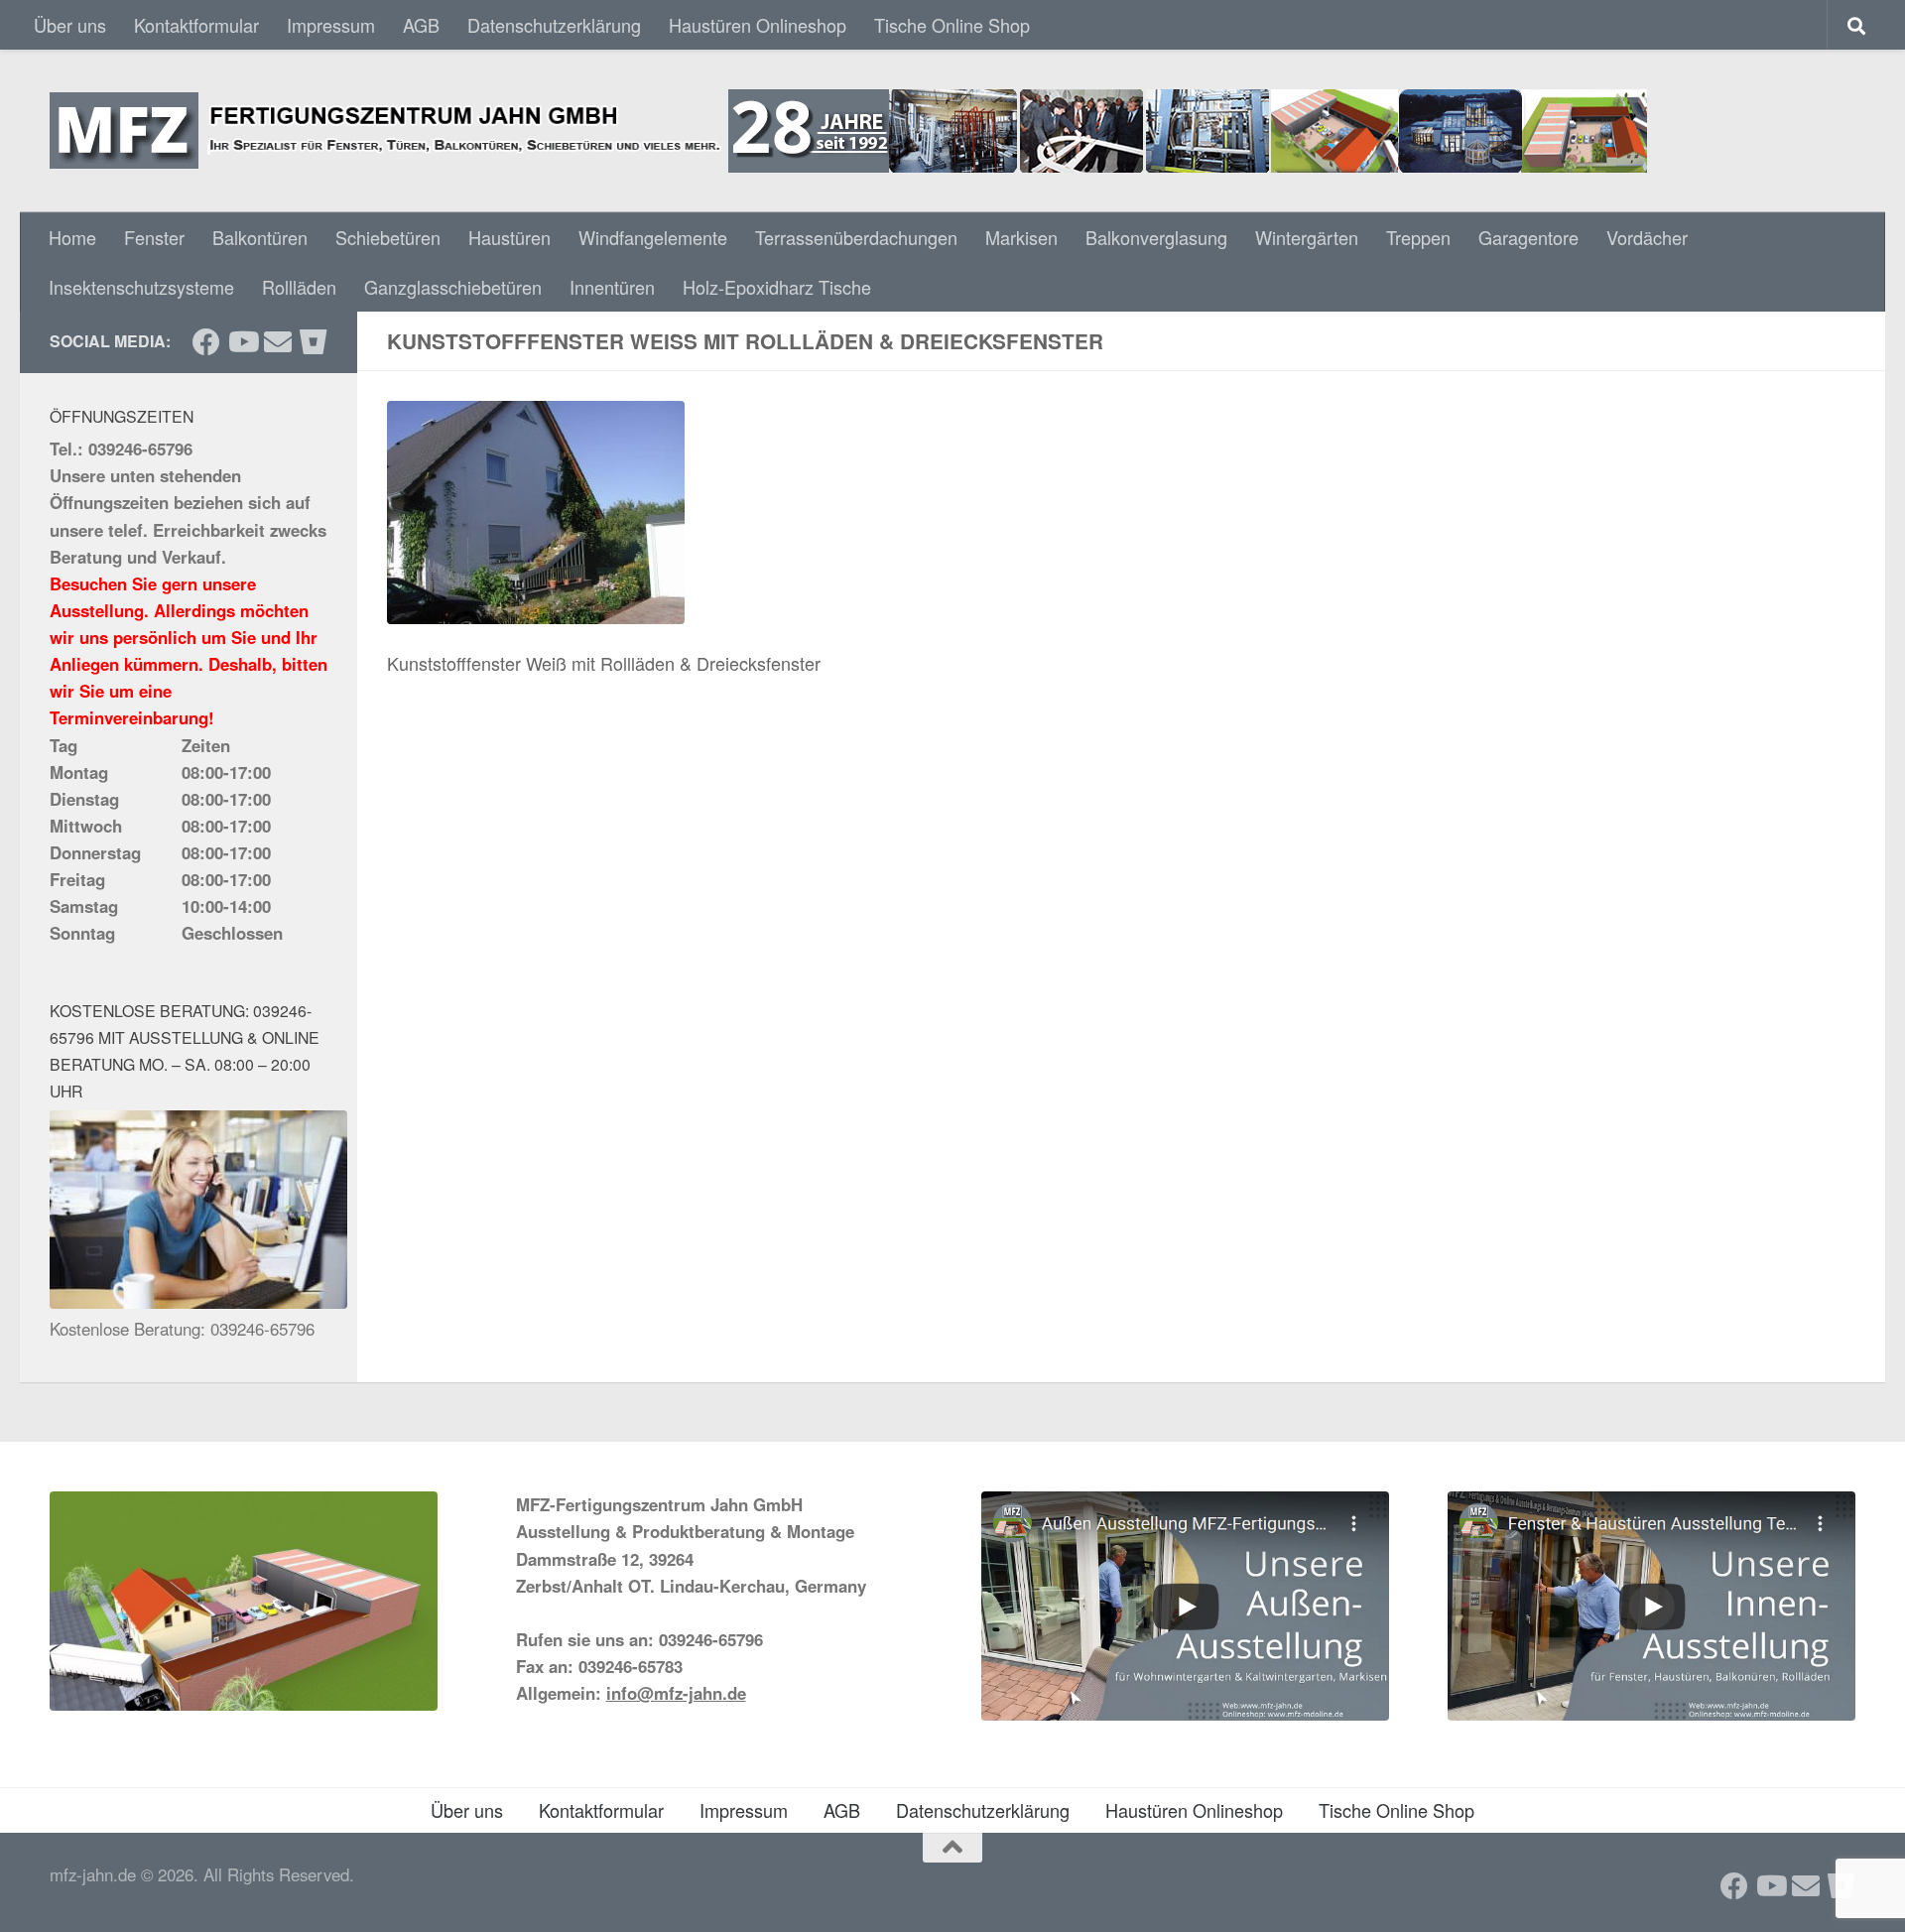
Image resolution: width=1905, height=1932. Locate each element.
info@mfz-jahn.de (676, 1693)
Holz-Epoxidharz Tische (777, 287)
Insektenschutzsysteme (141, 287)
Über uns (70, 25)
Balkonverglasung (1156, 237)
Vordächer (1647, 237)
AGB (421, 25)
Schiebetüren (388, 237)
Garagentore (1528, 237)
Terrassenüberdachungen (856, 237)
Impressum (331, 25)
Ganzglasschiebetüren (453, 287)
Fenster (154, 237)
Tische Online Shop (952, 25)
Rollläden (299, 287)
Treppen (1418, 237)
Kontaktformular (196, 25)
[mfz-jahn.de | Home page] (848, 131)
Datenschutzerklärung (554, 25)
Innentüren (612, 287)
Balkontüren (260, 237)
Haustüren (509, 237)
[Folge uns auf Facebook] (206, 342)
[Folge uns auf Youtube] (242, 342)
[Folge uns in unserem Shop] (314, 342)
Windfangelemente (653, 237)
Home (72, 237)
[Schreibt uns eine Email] (278, 342)
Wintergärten (1307, 237)
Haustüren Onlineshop (758, 25)
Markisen (1021, 237)
